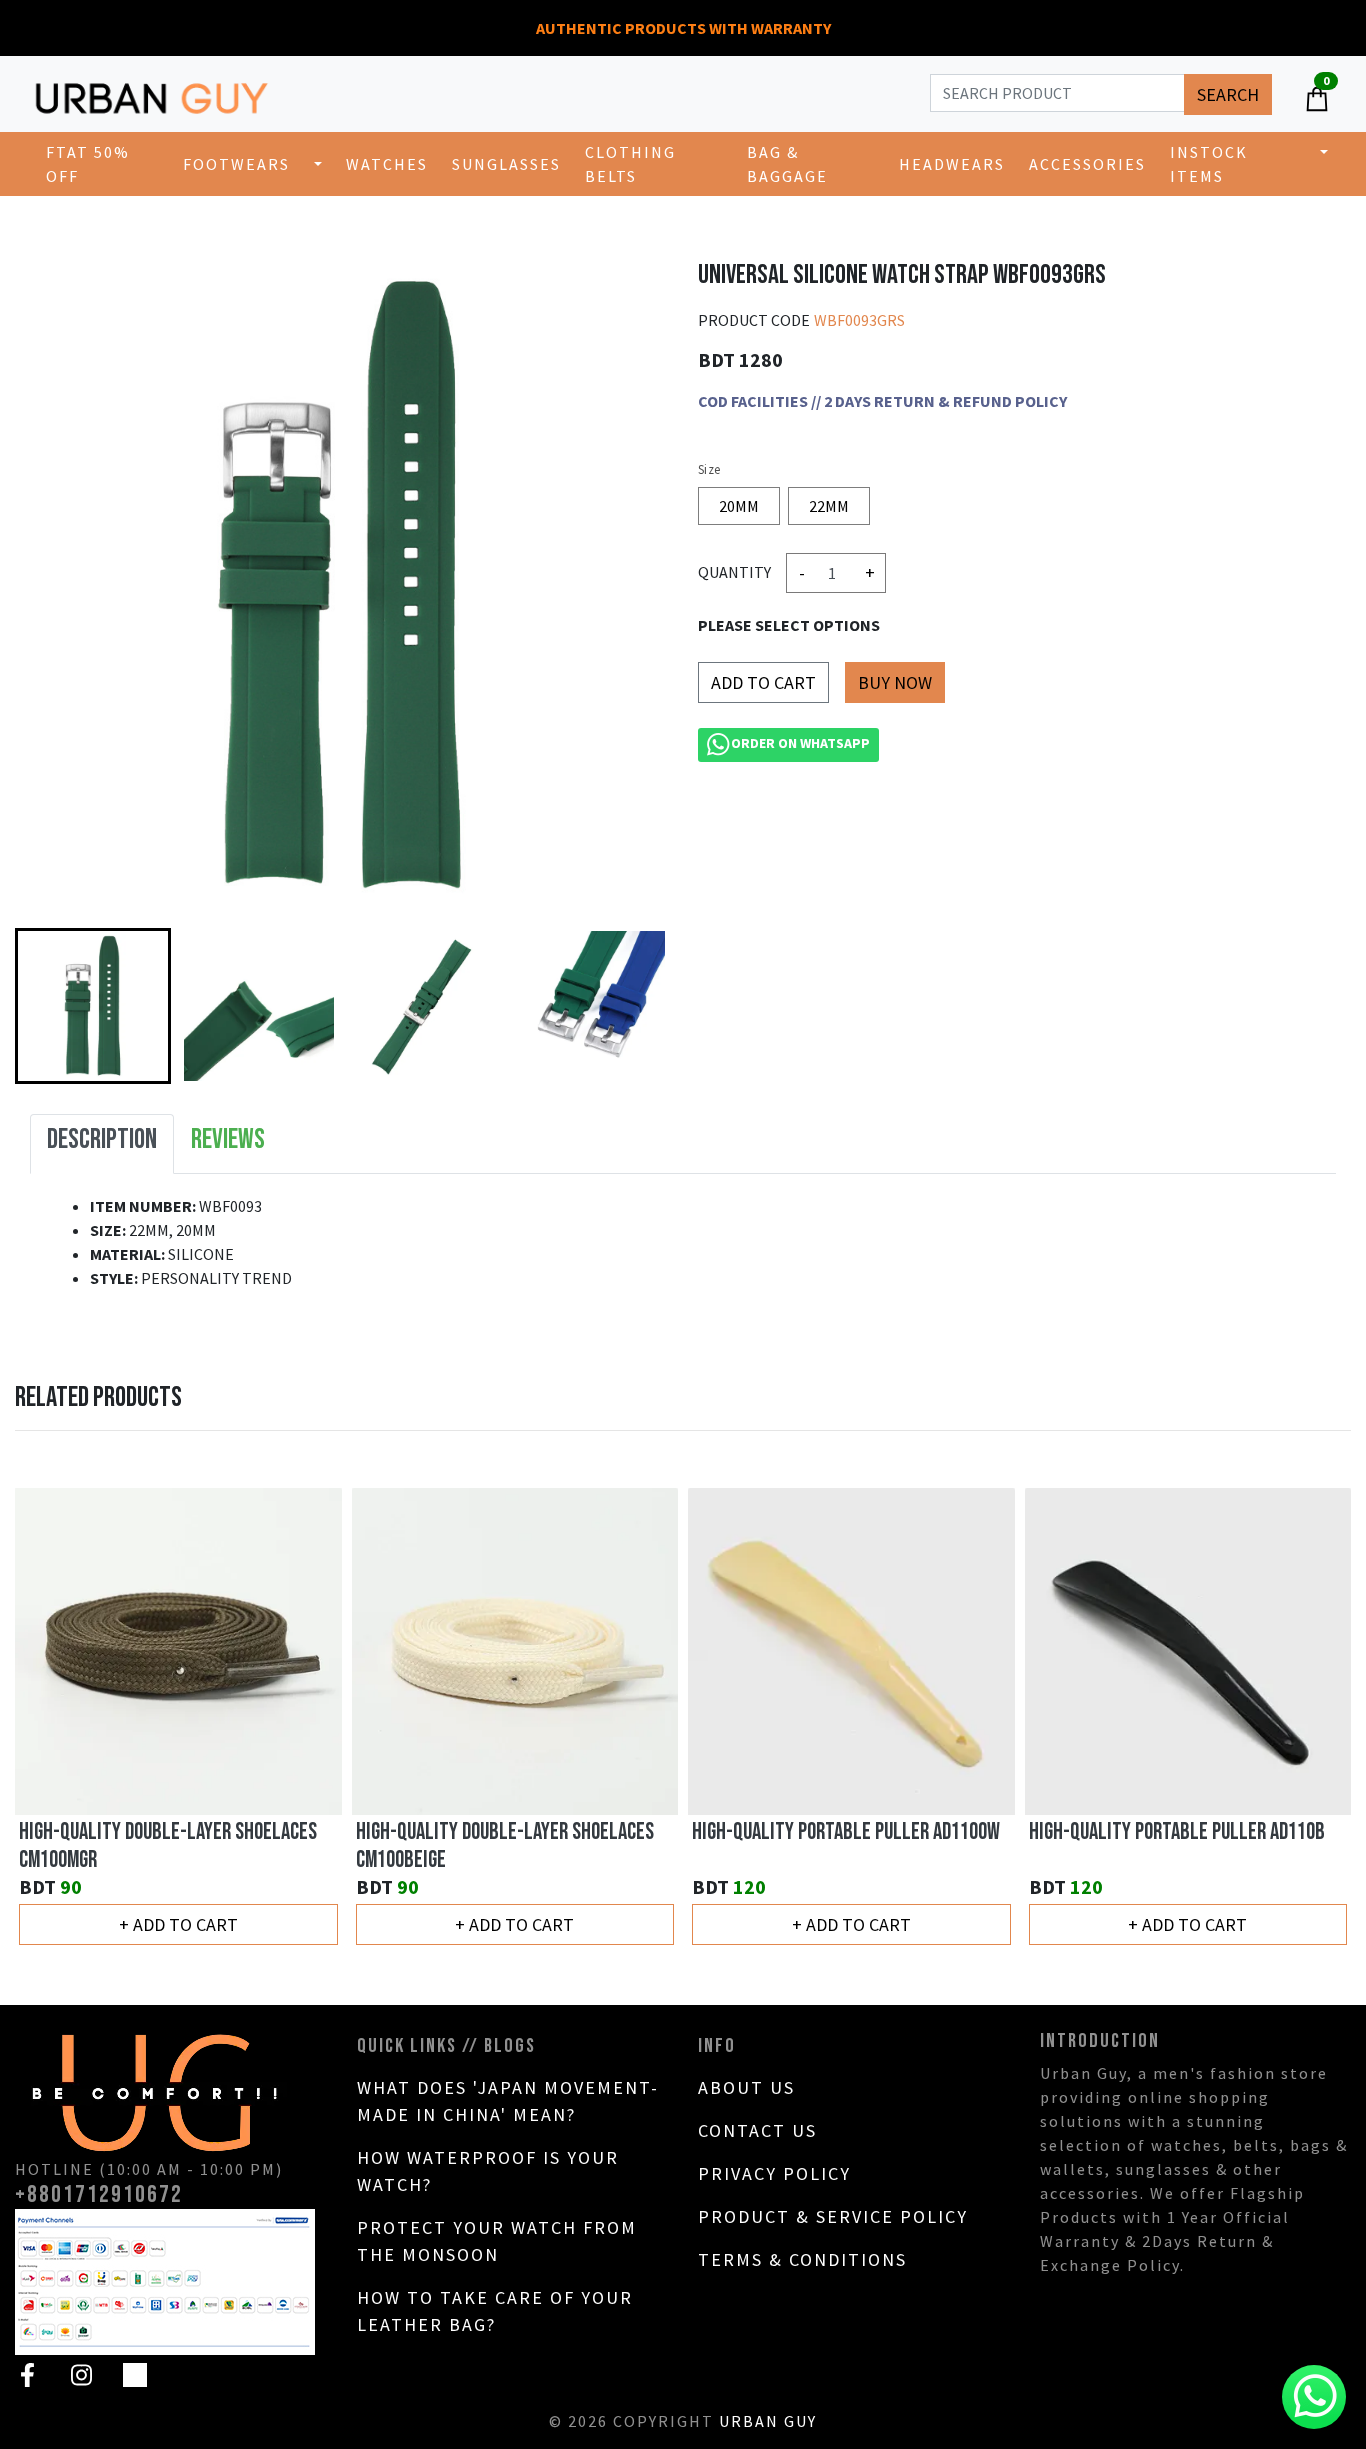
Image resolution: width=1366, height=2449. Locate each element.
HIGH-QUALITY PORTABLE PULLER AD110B (1177, 1832)
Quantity (734, 572)
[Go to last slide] (51, 1006)
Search (1228, 94)
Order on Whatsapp (800, 743)
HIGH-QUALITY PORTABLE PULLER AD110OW (846, 1832)
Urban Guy (768, 2421)
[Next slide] (632, 1006)
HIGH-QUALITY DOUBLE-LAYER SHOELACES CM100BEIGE (505, 1846)
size (709, 469)
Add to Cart (763, 682)
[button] (93, 1006)
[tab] (102, 1144)
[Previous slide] (51, 1718)
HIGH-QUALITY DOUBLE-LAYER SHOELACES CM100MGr (168, 1846)
